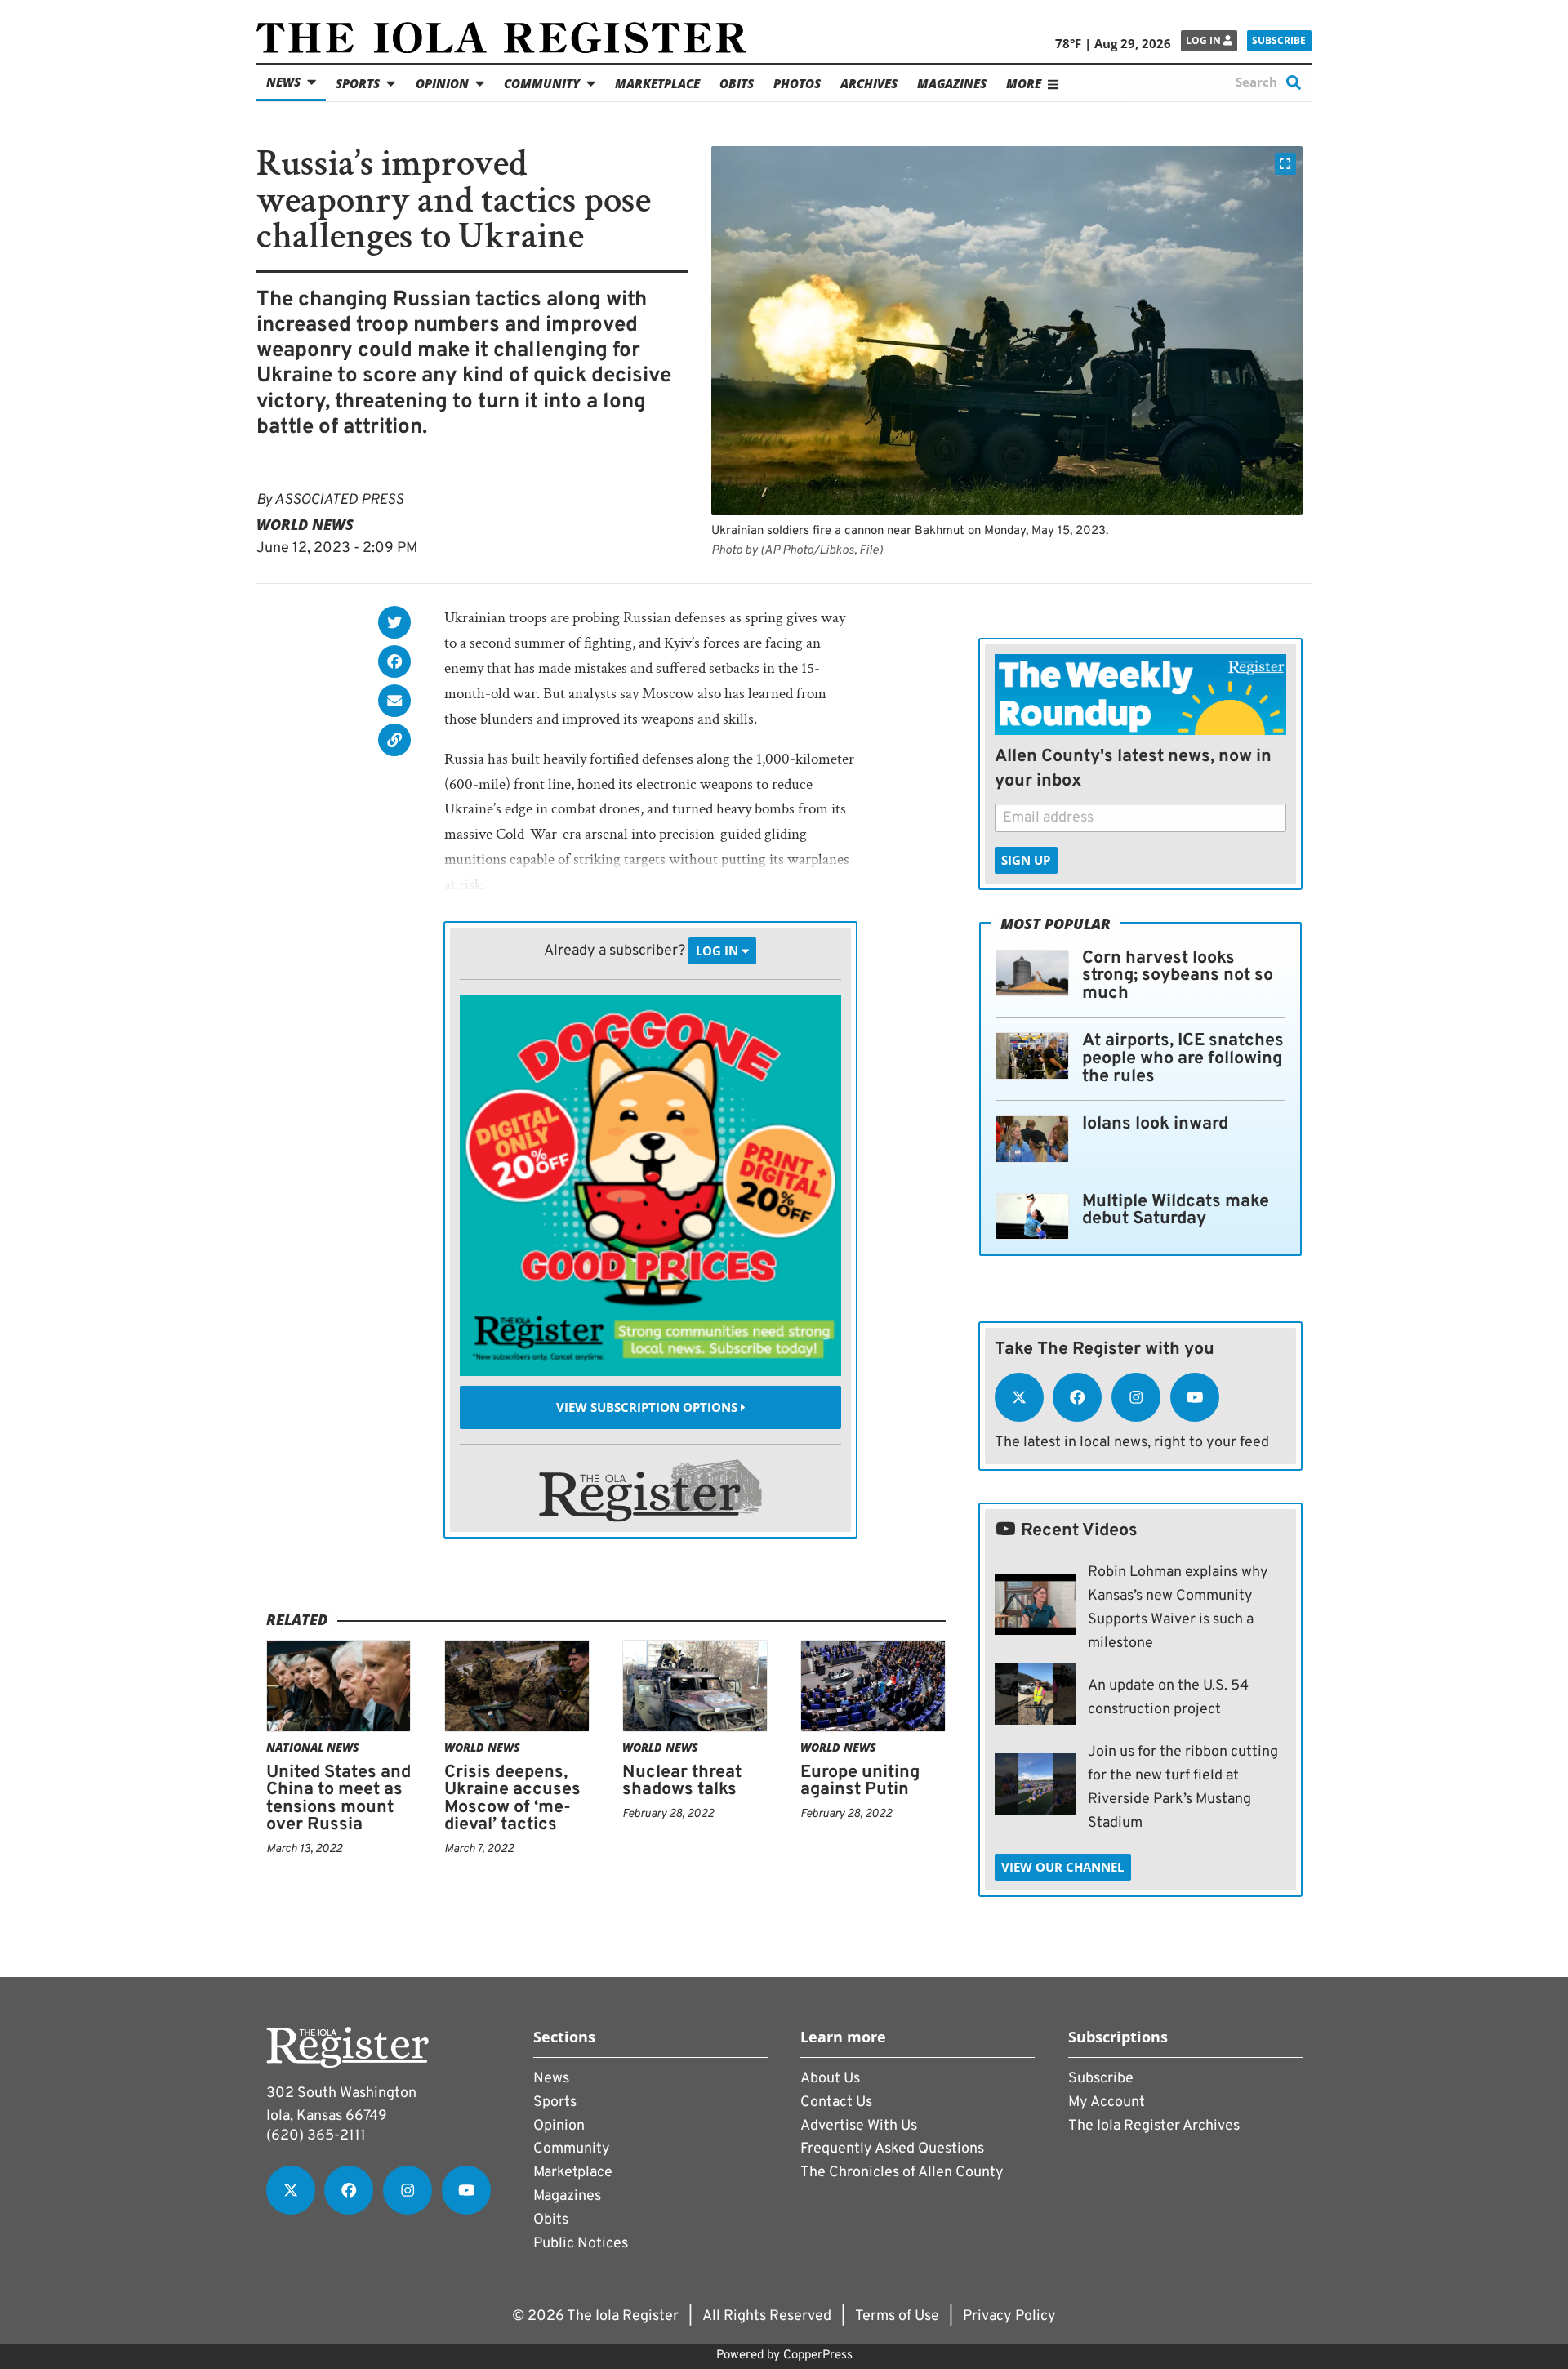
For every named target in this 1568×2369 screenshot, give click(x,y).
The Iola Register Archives (1154, 2126)
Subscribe (1279, 40)
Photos (797, 83)
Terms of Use (897, 2316)
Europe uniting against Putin (860, 1781)
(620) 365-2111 (316, 2136)
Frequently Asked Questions (892, 2149)
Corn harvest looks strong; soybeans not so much (1178, 976)
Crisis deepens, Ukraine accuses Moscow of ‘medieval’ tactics (512, 1799)
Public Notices (581, 2244)
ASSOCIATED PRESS (339, 500)
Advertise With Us (859, 2126)
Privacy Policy (1009, 2316)
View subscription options (648, 1407)
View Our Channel (1062, 1867)
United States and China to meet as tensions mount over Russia (339, 1799)
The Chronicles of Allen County (902, 2173)
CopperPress (818, 2356)
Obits (737, 83)
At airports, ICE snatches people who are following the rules (1183, 1058)
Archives (869, 83)
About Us (830, 2079)
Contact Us (836, 2102)
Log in (1205, 40)
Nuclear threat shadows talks (682, 1781)
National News (313, 1747)
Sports (358, 83)
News (283, 82)
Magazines (952, 83)
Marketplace (657, 83)
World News (305, 524)
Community (542, 83)
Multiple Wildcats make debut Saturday (1176, 1211)
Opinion (442, 83)
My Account (1107, 2102)
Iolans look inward (1155, 1124)
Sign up (1026, 860)
